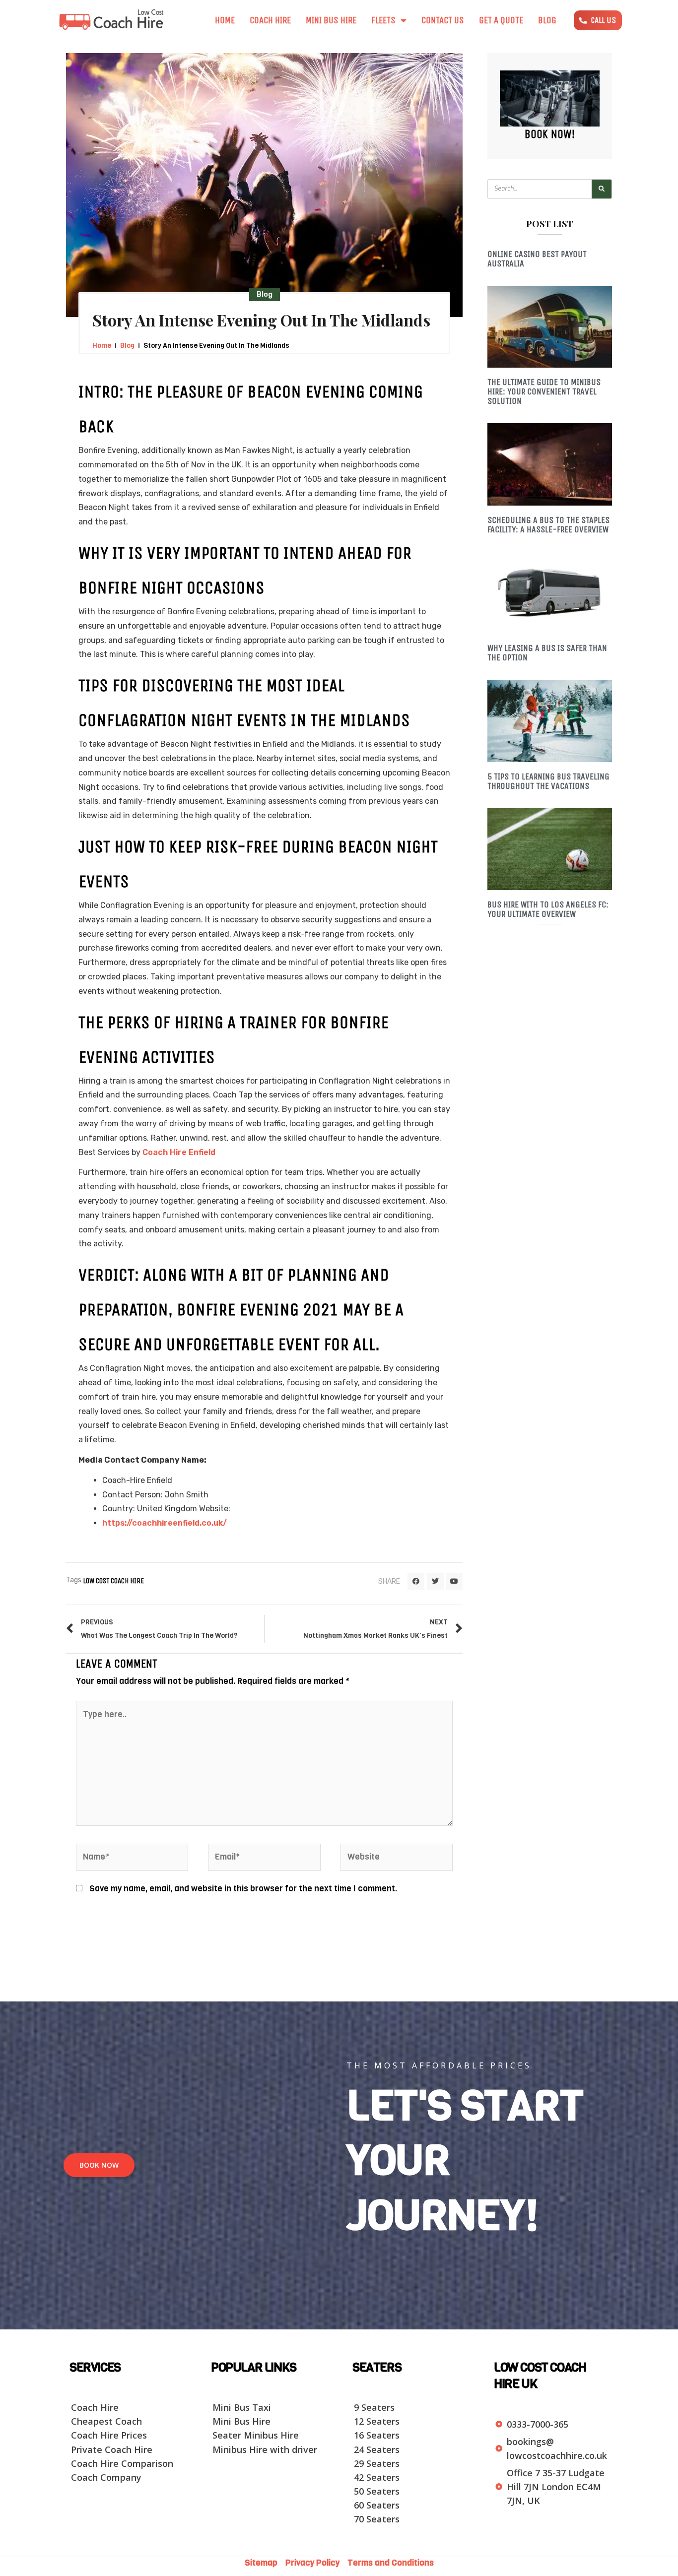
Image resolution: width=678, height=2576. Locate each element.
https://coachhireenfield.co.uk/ (165, 1523)
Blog (547, 20)
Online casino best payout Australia (537, 259)
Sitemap (264, 2563)
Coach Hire (270, 20)
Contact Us (443, 20)
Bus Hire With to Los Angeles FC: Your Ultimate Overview (548, 909)
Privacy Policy (313, 2563)
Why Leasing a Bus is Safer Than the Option (547, 653)
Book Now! (550, 134)
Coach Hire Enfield (179, 1152)
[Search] (602, 189)
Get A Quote (501, 20)
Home (225, 20)
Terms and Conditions (391, 2563)
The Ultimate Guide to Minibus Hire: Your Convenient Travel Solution (544, 391)
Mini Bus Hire (331, 20)
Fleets (383, 20)
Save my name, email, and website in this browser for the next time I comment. (243, 1889)
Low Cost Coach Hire (113, 1581)
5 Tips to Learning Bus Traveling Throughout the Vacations (548, 781)
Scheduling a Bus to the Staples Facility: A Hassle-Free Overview (548, 525)
